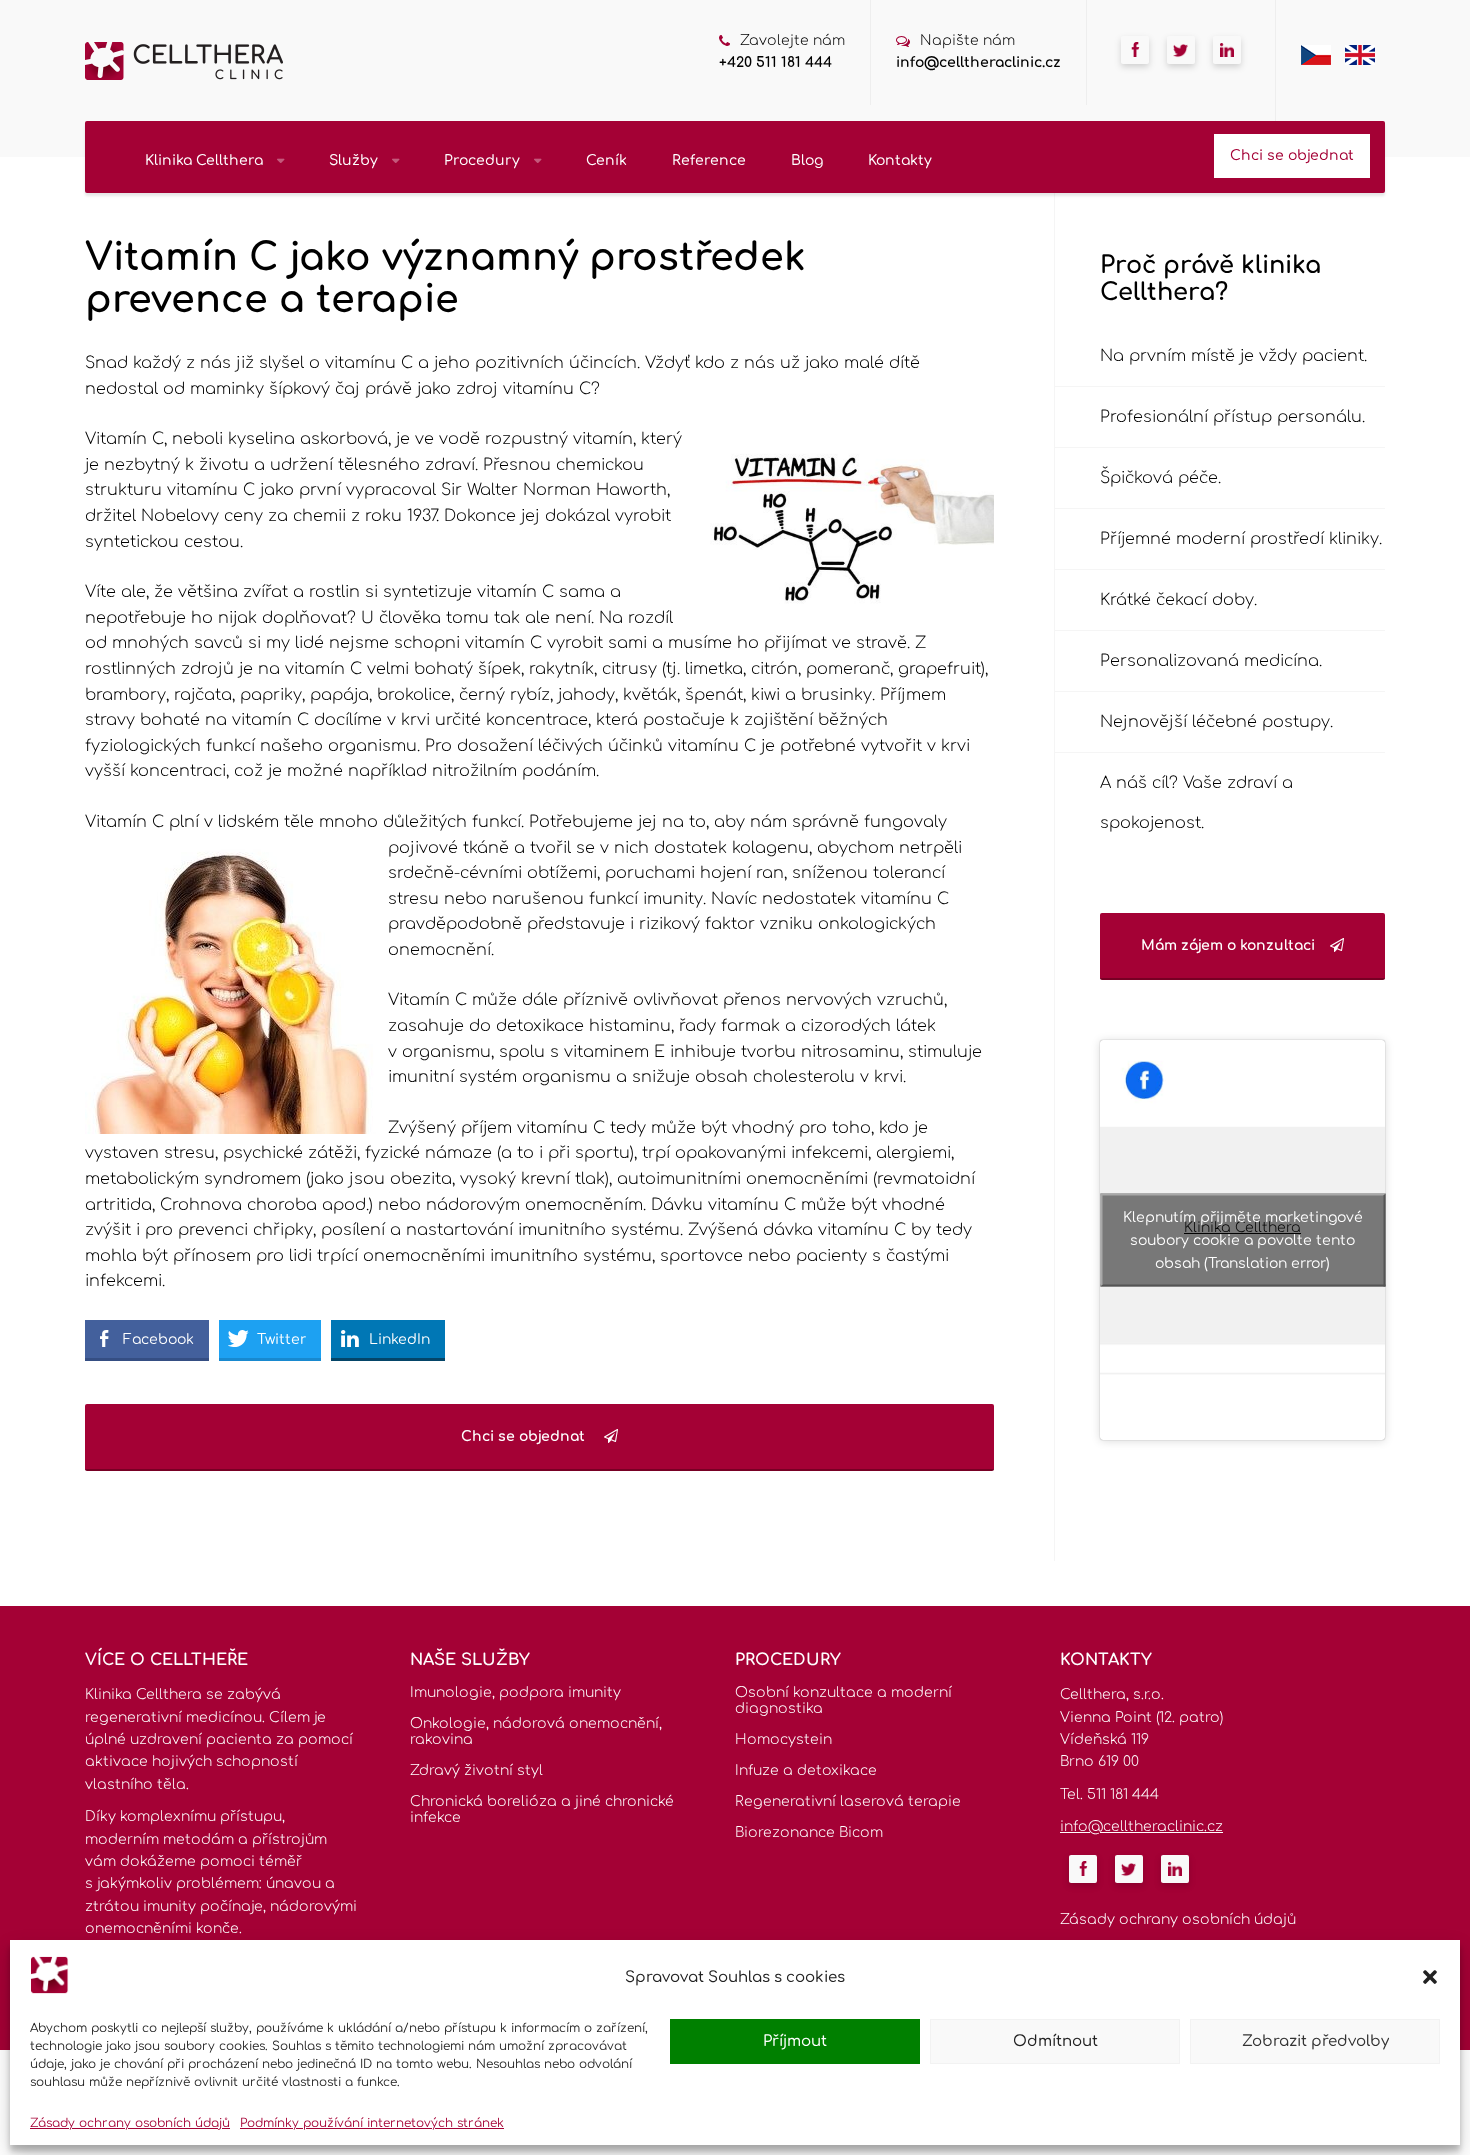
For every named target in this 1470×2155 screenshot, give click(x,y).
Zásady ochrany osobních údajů (130, 2123)
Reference (709, 160)
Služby (355, 160)
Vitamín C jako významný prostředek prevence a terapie (445, 279)
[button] (1430, 1977)
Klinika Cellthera (206, 160)
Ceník (606, 160)
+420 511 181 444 (775, 62)
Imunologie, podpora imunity (515, 1692)
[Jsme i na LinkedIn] (1227, 71)
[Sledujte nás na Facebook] (1135, 71)
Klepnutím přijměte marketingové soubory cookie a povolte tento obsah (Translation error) (1243, 1240)
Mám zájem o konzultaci (1228, 945)
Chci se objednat (1292, 155)
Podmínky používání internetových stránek (372, 2123)
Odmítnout (1055, 2041)
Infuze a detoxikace (806, 1770)
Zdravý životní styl (476, 1770)
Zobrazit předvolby (1315, 2041)
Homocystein (783, 1739)
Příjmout (795, 2041)
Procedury (484, 160)
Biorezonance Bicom (809, 1832)
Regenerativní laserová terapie (848, 1801)
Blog (807, 160)
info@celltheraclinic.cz (978, 62)
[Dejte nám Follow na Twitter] (1181, 71)
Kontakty (900, 160)
